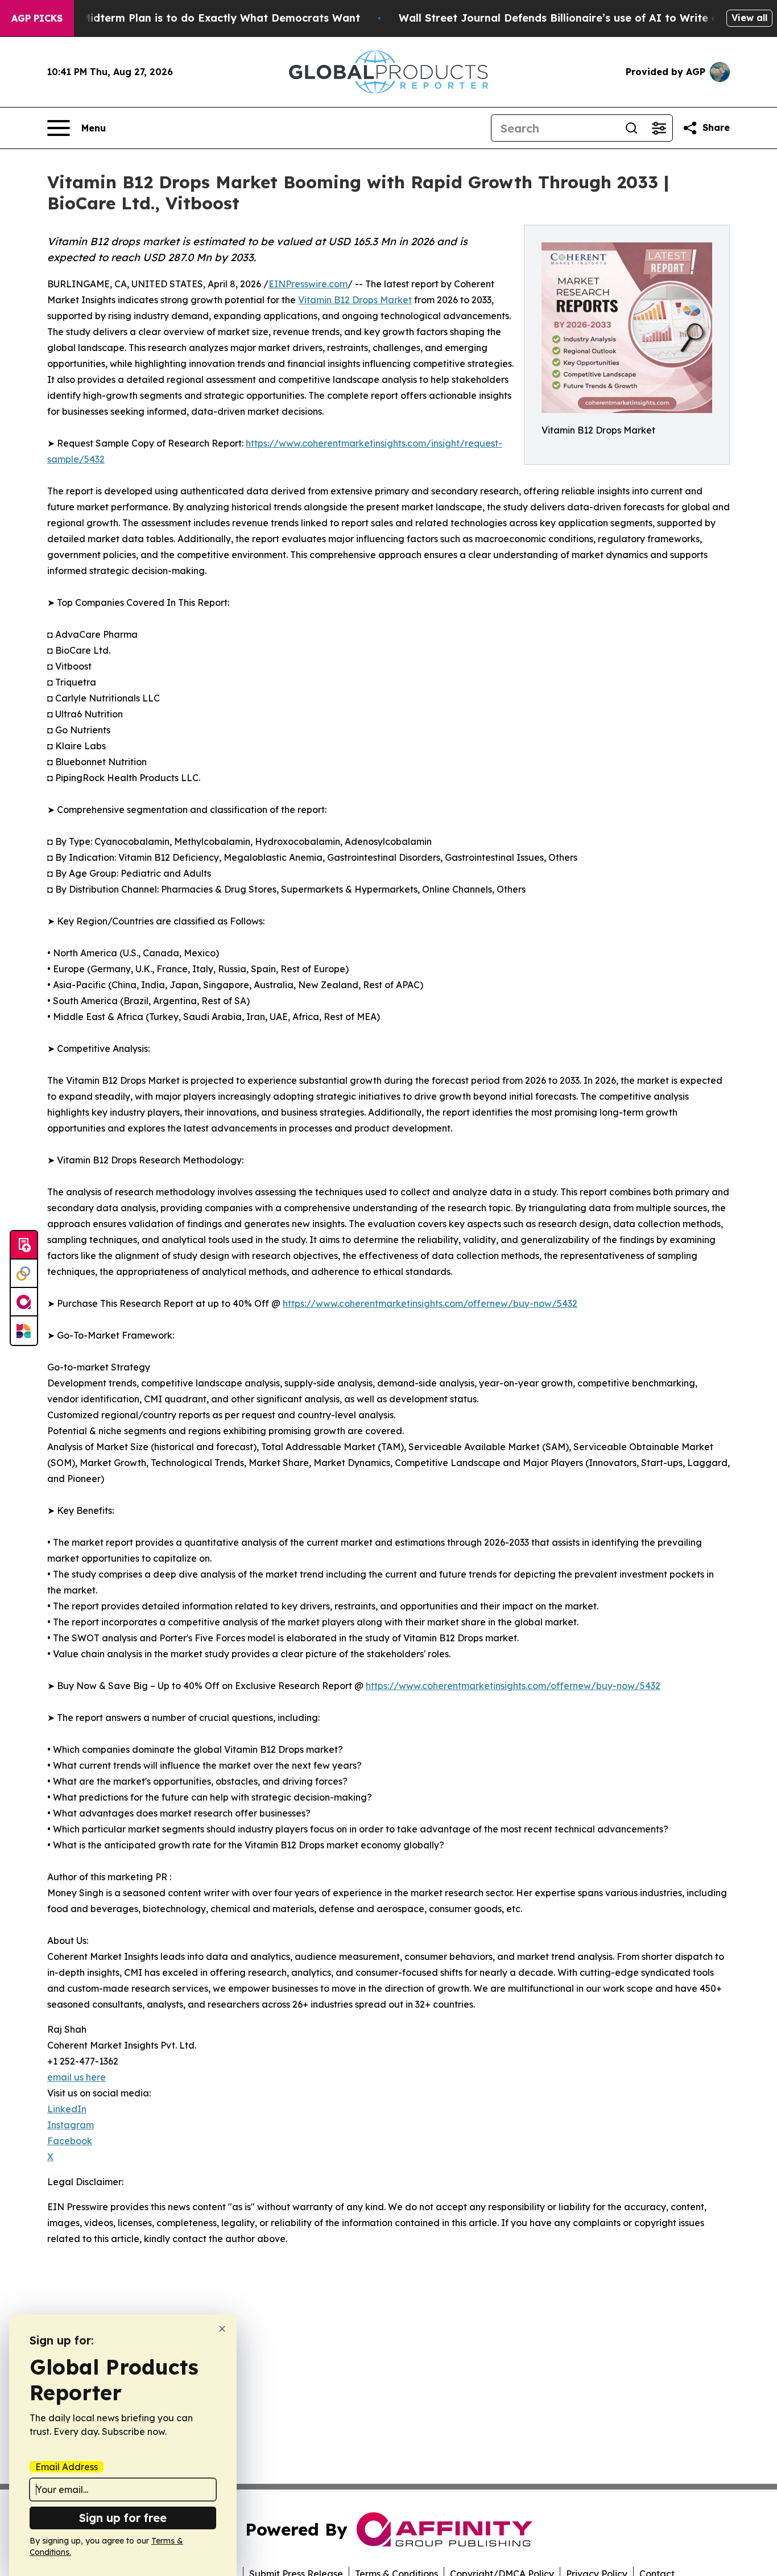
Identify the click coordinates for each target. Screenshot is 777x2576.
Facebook (70, 2141)
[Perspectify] (24, 1274)
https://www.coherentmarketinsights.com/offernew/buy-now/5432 (430, 1303)
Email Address (67, 2467)
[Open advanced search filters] (659, 128)
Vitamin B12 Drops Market (355, 300)
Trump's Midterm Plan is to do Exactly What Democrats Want (199, 18)
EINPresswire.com (308, 284)
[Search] (631, 128)
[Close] (222, 2329)
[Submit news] (24, 1245)
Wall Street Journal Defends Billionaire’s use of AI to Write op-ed (571, 18)
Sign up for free (123, 2518)
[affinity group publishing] (24, 1302)
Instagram (71, 2125)
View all (749, 18)
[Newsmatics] (24, 1331)
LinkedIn (67, 2109)
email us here (77, 2077)
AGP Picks (37, 18)
